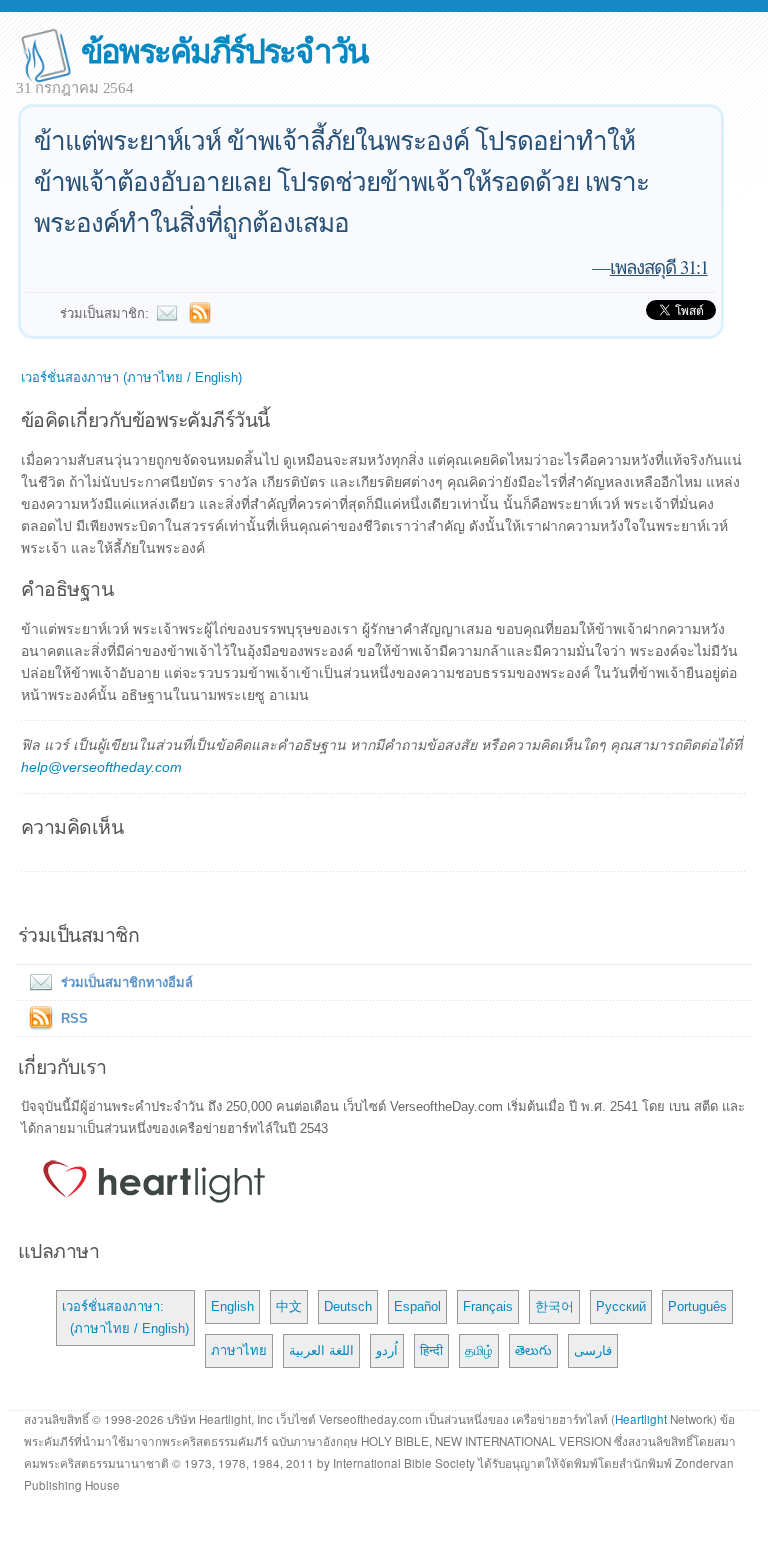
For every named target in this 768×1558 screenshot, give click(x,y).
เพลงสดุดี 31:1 (659, 266)
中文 (289, 1306)
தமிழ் (479, 1350)
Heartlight (641, 1419)
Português (697, 1306)
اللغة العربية (321, 1350)
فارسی (593, 1350)
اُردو (387, 1350)
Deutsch (348, 1306)
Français (488, 1306)
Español (417, 1306)
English (232, 1306)
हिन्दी (431, 1350)
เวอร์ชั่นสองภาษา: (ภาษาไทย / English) (125, 1317)
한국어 (554, 1306)
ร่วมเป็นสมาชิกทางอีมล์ (127, 982)
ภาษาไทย (239, 1350)
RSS (74, 1018)
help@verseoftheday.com (101, 767)
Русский (621, 1306)
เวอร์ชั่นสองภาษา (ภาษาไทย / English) (131, 377)
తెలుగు (533, 1350)
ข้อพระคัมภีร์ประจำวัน (224, 49)
